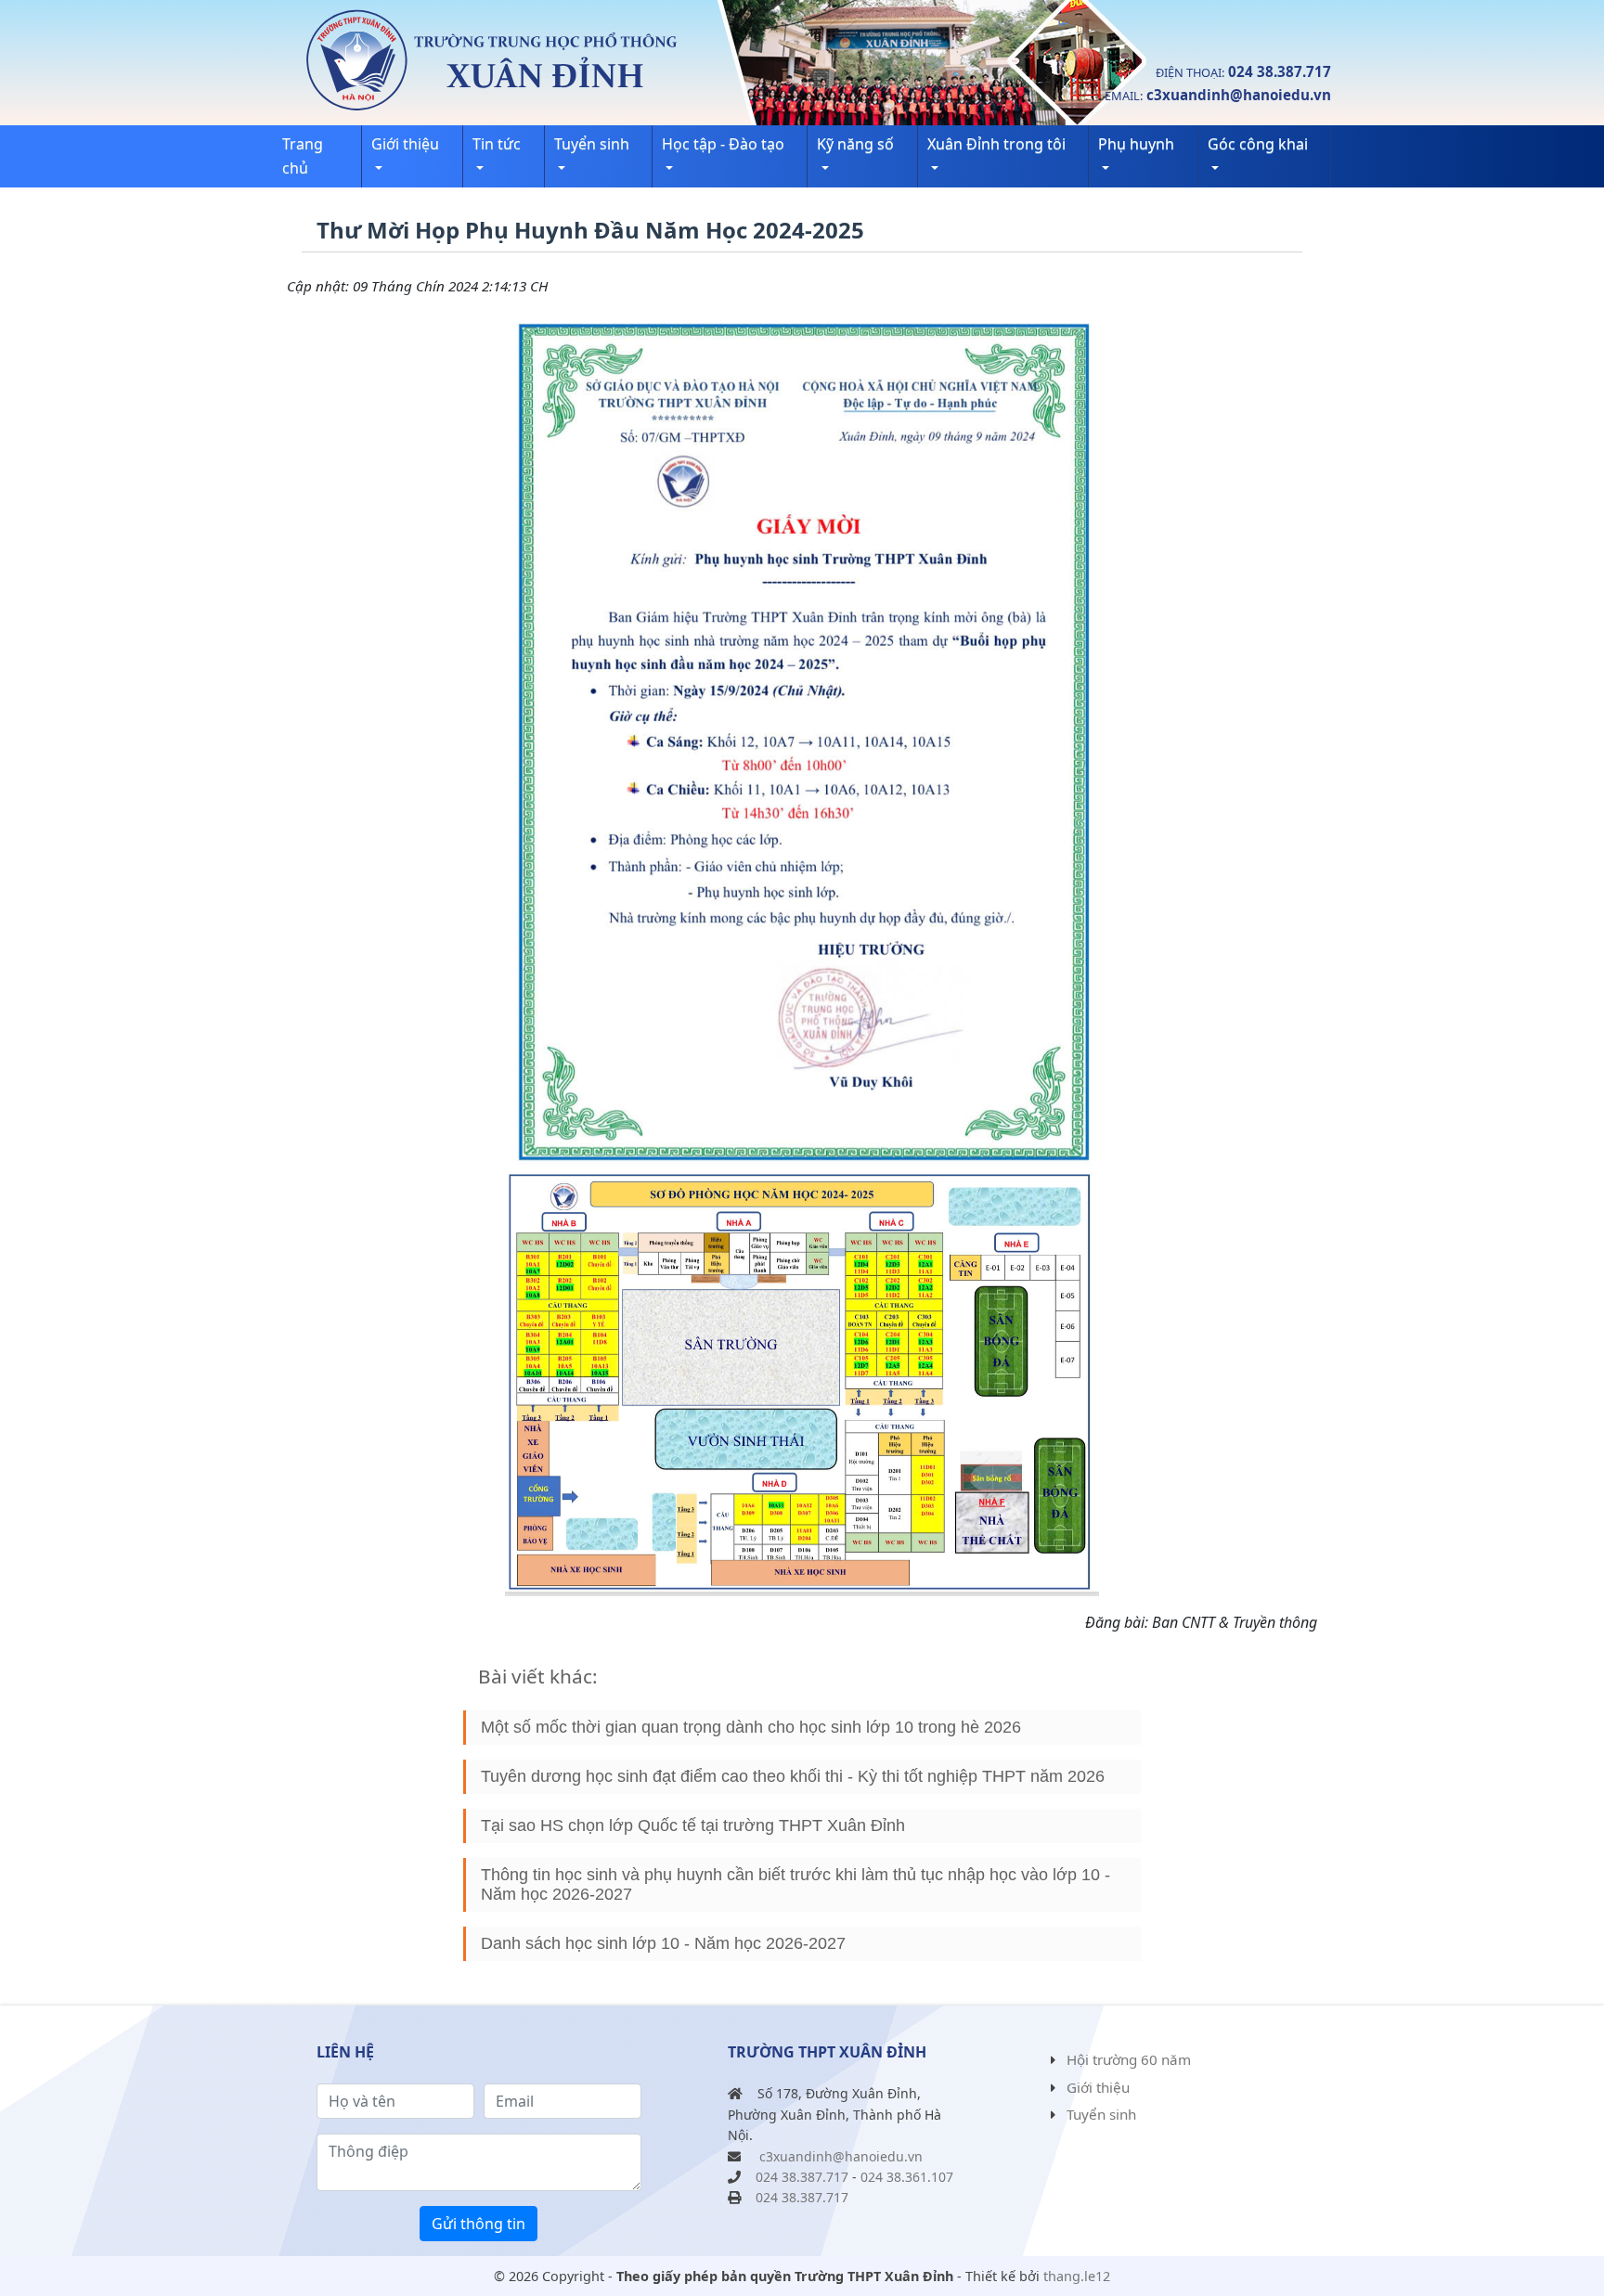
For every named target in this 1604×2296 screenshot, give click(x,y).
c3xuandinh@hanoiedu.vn (1239, 95)
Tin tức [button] (497, 144)
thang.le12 (1077, 2276)
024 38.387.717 (1280, 71)
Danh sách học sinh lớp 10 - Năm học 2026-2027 (663, 1943)
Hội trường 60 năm (1129, 2059)
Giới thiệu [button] (405, 144)
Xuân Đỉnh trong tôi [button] (996, 144)
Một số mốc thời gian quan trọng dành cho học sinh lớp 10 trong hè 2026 (751, 1727)
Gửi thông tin (479, 2224)
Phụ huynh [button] (1136, 144)
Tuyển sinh (1101, 2114)
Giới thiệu (1098, 2087)
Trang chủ (303, 156)
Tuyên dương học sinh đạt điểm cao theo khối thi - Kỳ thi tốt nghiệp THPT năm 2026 (793, 1776)
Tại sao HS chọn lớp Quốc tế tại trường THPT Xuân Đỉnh (693, 1825)
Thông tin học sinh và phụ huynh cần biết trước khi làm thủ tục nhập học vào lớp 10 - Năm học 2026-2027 (796, 1884)
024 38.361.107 (907, 2177)
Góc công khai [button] (1258, 144)
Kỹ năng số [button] (855, 144)
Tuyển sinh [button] (592, 144)
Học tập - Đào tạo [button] (723, 144)
